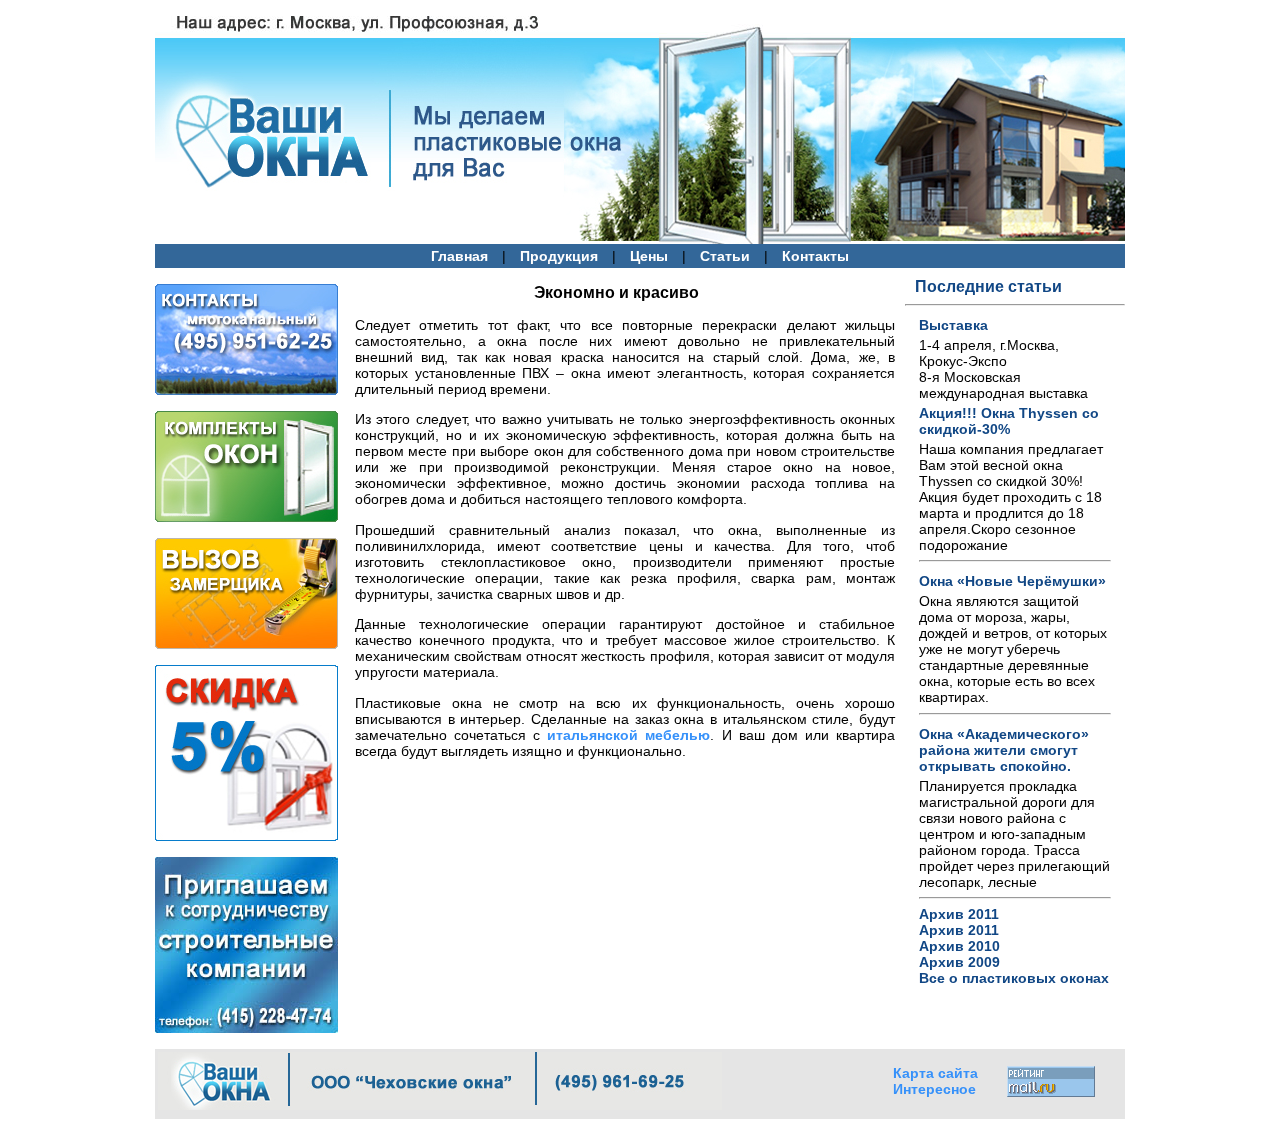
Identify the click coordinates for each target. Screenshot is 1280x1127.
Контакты (815, 256)
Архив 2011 (959, 914)
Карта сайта (935, 1073)
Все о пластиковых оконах (1014, 978)
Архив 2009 (959, 962)
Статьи (725, 256)
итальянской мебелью (628, 735)
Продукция (559, 256)
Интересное (934, 1089)
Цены (649, 256)
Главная (459, 256)
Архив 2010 (959, 946)
